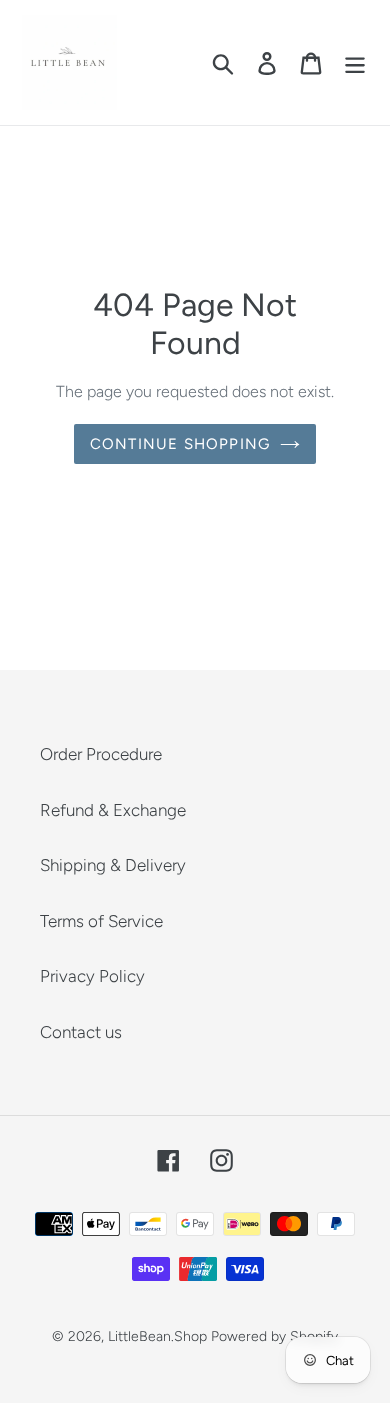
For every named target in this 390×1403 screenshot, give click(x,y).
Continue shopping (180, 444)
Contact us (81, 1032)
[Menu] (355, 63)
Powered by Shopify (274, 1336)
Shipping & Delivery (113, 865)
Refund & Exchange (113, 810)
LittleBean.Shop (157, 1336)
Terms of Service (101, 921)
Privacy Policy (92, 976)
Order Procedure (101, 754)
